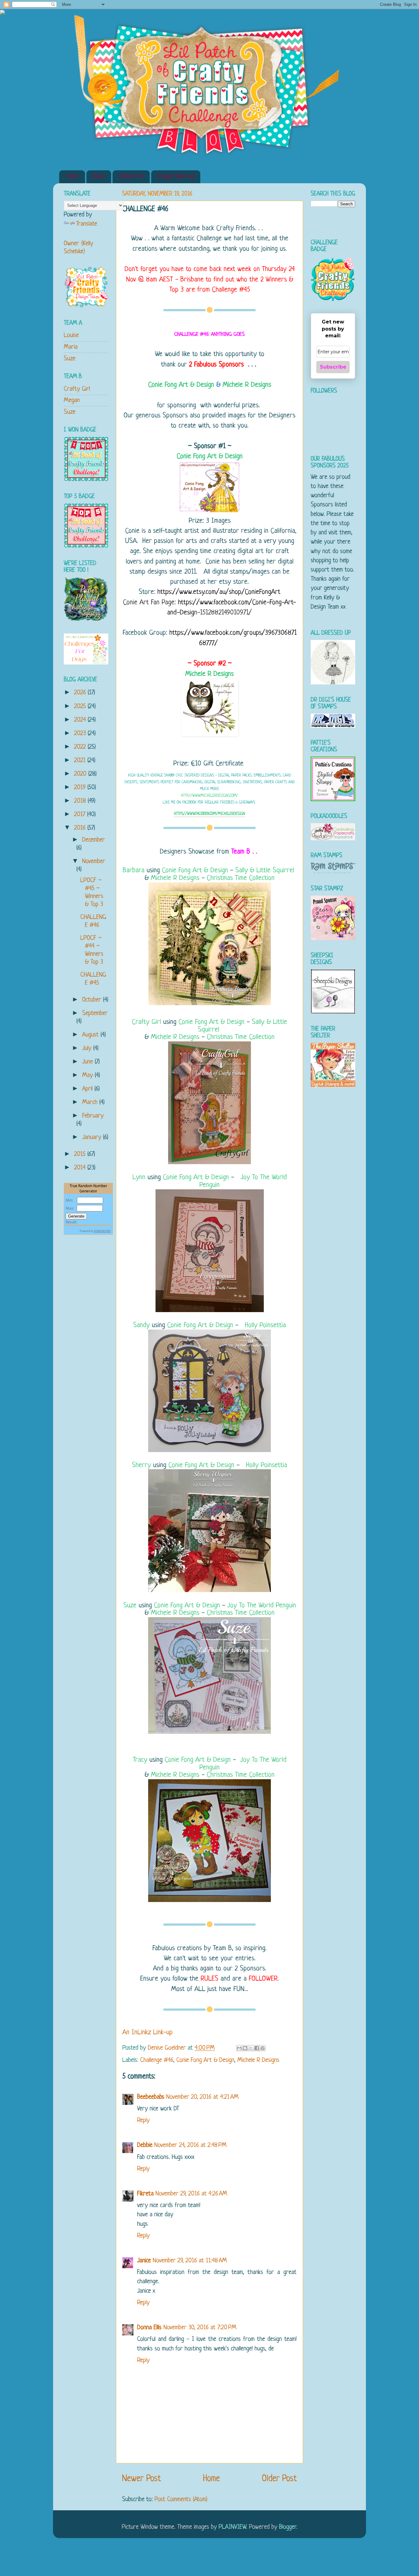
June (88, 1062)
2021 (81, 760)
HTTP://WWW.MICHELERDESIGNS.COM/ (209, 796)
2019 (81, 787)
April (88, 1089)
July (88, 1048)
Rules (99, 177)
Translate (87, 224)
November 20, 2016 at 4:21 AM (202, 2097)
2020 (81, 774)
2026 (81, 693)
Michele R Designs (247, 385)
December (94, 840)
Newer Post (142, 2479)
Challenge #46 (157, 2060)
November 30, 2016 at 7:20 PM (200, 2328)
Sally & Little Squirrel (265, 871)
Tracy (140, 1760)
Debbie (145, 2145)
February (93, 1116)
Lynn (139, 1178)
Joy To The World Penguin (243, 1181)
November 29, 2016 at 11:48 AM (190, 2261)
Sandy (141, 1325)
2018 (81, 801)
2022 (81, 747)
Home (73, 177)
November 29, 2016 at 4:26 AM (191, 2194)
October (93, 1000)
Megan (72, 400)
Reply (143, 2120)
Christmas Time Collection (241, 878)
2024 (81, 720)
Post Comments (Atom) (181, 2499)
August (91, 1035)
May (88, 1075)
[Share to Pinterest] (263, 2048)
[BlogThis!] (245, 2048)
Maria (71, 347)
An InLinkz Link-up (148, 2033)
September (95, 1013)
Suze (130, 1606)
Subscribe (333, 367)
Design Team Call (176, 177)
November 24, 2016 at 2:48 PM (190, 2145)
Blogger (288, 2527)
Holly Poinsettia (265, 1325)
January (93, 1137)
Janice (144, 2261)
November (94, 861)
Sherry (142, 1465)
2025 (81, 706)
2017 (81, 814)
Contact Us (131, 177)
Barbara (134, 871)
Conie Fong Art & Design (181, 385)
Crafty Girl (146, 1022)
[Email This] (239, 2048)
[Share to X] (251, 2048)
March (91, 1102)
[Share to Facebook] (257, 2048)
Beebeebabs (151, 2097)
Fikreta (145, 2194)
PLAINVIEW (232, 2527)
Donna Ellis (149, 2328)
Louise (71, 335)
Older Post (279, 2479)
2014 (81, 1168)
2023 (81, 733)
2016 (81, 828)
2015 (81, 1154)
